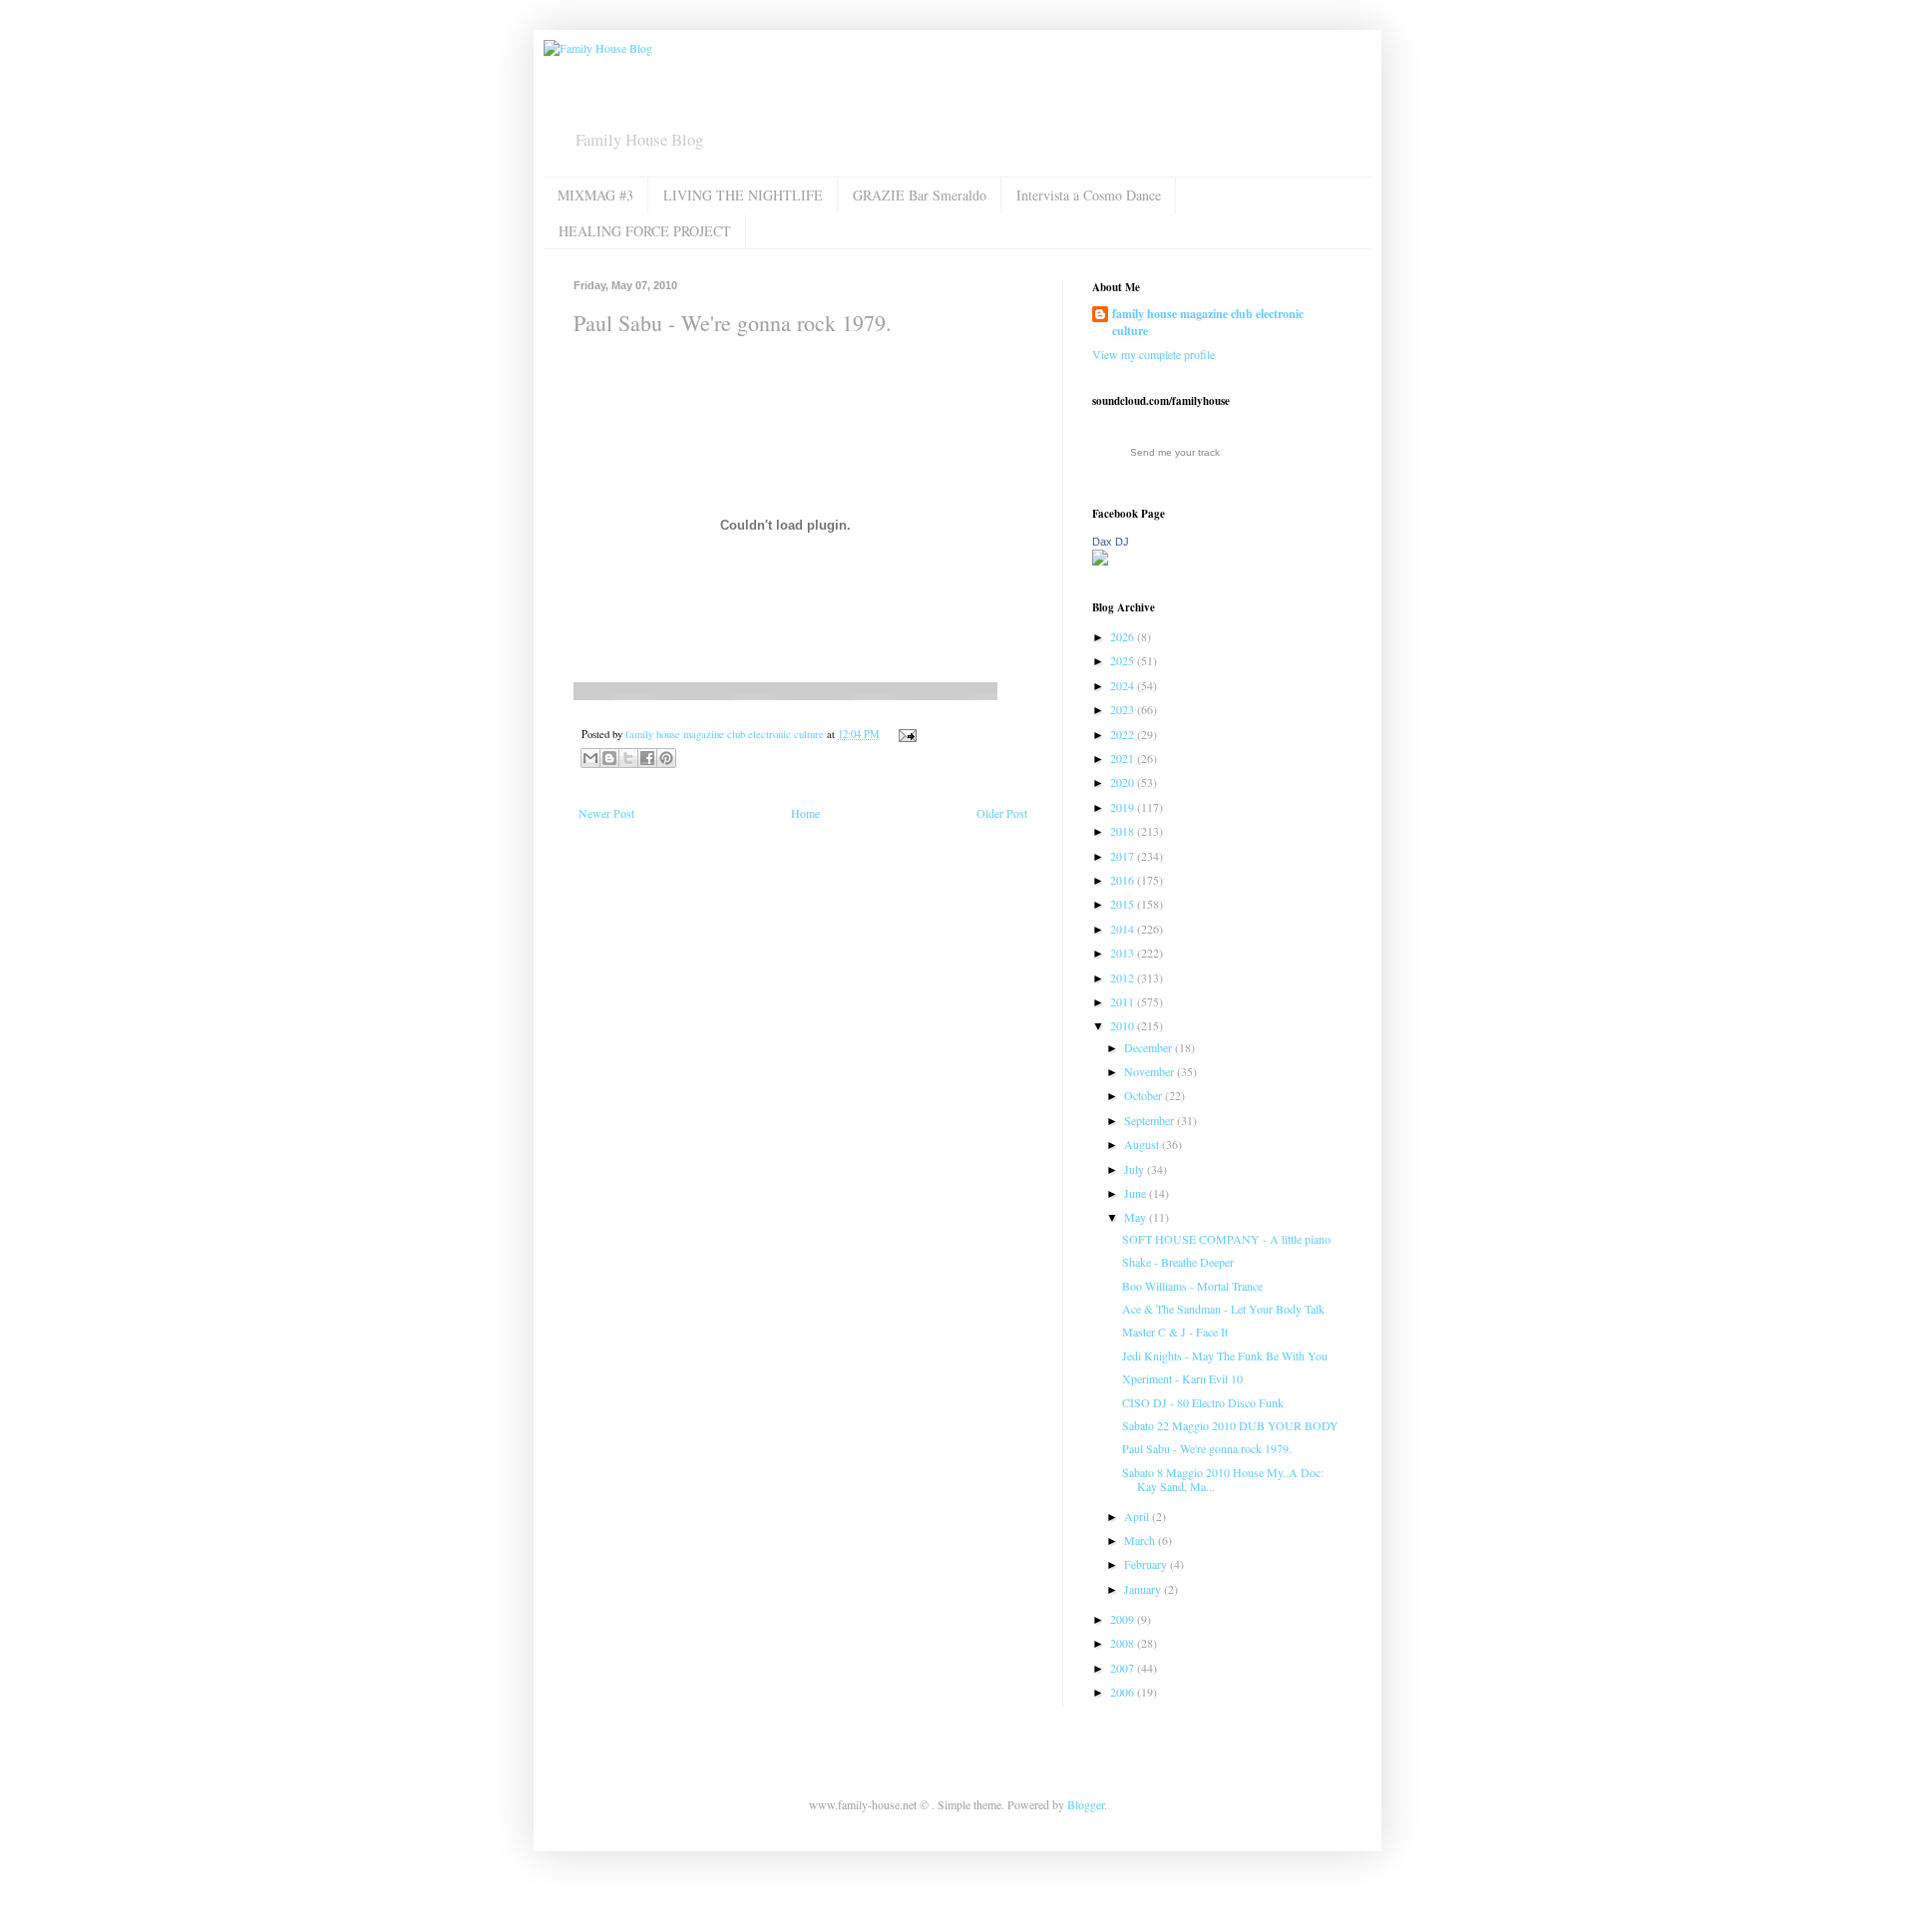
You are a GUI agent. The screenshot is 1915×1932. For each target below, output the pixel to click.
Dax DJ (1111, 542)
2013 (1124, 953)
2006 (1124, 1692)
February (1147, 1564)
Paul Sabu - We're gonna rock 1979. (1207, 1448)
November (1150, 1071)
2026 (1124, 636)
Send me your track (1175, 452)
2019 (1124, 807)
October (1145, 1095)
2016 (1124, 880)
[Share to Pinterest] (666, 758)
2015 (1124, 904)
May (1137, 1217)
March (1141, 1540)
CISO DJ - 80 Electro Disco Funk (1203, 1402)
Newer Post (606, 813)
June (1137, 1193)
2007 (1124, 1668)
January (1144, 1589)
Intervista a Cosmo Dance (1089, 195)
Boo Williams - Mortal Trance (1192, 1286)
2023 (1124, 709)
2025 (1124, 660)
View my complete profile (1153, 354)
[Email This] (590, 758)
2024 (1124, 685)
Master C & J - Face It (1175, 1332)
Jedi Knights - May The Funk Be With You (1225, 1355)
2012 (1124, 977)
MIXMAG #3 (595, 195)
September (1150, 1120)
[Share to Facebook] (647, 758)
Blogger (1086, 1804)
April (1138, 1516)
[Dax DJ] (1100, 561)
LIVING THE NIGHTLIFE (743, 195)
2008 (1124, 1643)
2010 (1124, 1025)
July (1136, 1169)
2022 (1124, 734)
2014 (1124, 929)
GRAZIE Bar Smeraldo (920, 195)
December (1149, 1047)
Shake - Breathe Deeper (1178, 1262)
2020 (1124, 782)
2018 (1124, 831)
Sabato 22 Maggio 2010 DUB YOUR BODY (1230, 1425)
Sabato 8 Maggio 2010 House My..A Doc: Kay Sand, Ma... (1223, 1479)
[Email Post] (905, 734)
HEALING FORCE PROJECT (645, 231)
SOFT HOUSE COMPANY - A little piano (1226, 1239)
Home (805, 813)
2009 (1124, 1619)
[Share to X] (628, 758)
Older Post (1002, 813)
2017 (1124, 856)
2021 (1124, 758)
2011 (1124, 1001)
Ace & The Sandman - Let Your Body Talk (1223, 1309)
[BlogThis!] (609, 758)
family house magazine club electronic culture (1208, 323)
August (1143, 1144)
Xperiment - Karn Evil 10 (1182, 1378)
